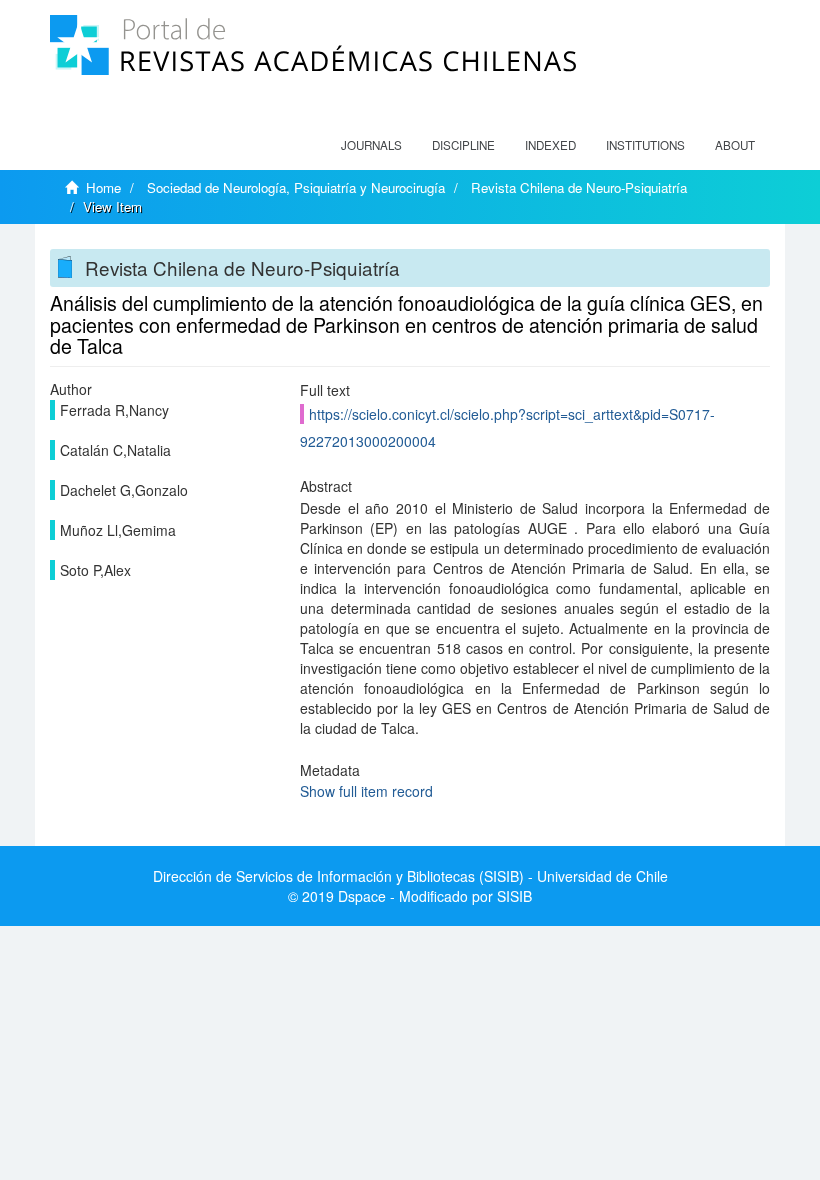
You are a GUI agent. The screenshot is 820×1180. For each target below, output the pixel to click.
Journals (371, 145)
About (735, 145)
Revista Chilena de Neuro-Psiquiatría (579, 187)
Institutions (645, 145)
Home (103, 187)
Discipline (463, 145)
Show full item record (366, 791)
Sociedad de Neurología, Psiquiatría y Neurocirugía (296, 187)
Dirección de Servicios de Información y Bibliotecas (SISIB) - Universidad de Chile (410, 876)
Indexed (550, 145)
